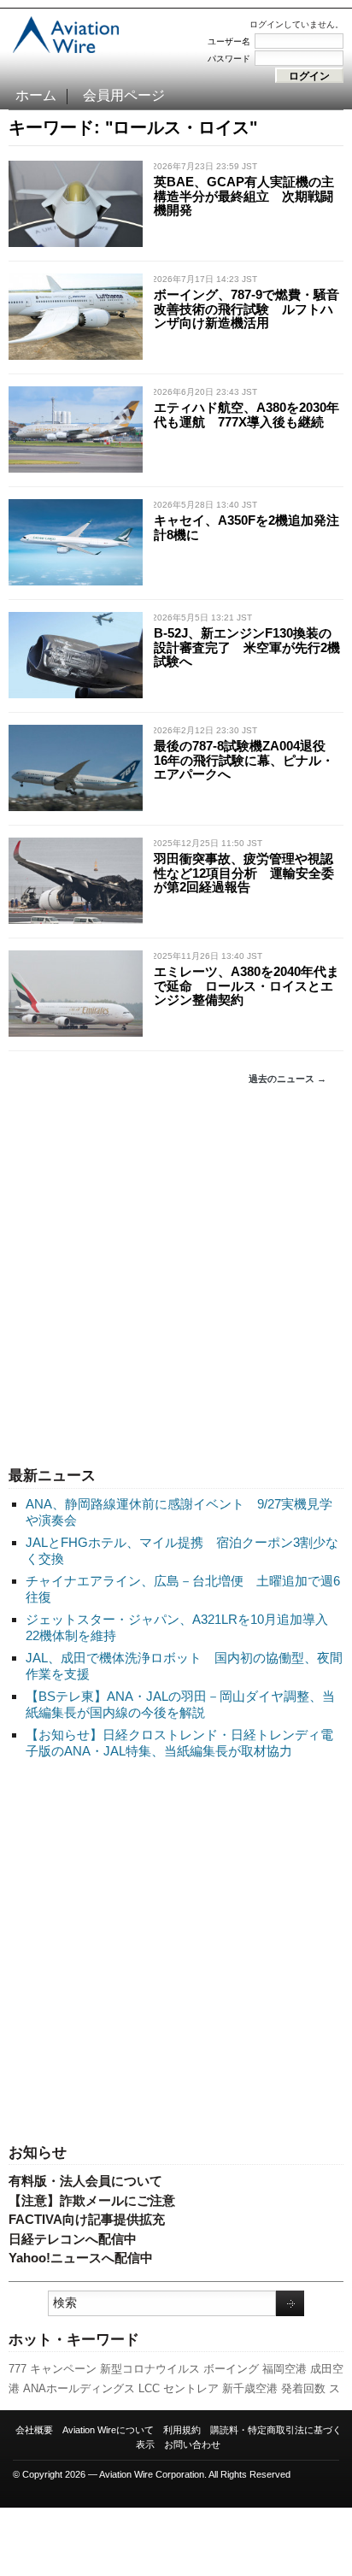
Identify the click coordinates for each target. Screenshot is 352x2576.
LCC (149, 2388)
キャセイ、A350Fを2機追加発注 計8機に (253, 527)
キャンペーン (63, 2369)
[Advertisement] (176, 1276)
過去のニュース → (287, 1079)
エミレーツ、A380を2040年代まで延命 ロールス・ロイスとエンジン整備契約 (246, 985)
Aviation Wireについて (108, 2430)
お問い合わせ (192, 2444)
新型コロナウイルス (150, 2369)
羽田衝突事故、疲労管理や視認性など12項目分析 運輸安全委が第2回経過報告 (244, 873)
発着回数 (303, 2388)
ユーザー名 (229, 41)
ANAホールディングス (79, 2388)
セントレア (191, 2388)
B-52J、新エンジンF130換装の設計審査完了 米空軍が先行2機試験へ (247, 647)
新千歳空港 (250, 2388)
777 (18, 2369)
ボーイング (231, 2369)
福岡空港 (285, 2369)
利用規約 (182, 2430)
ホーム (36, 95)
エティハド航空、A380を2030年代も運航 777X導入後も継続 (246, 415)
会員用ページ (124, 95)
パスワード (229, 59)
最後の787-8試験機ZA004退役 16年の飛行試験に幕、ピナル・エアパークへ (246, 760)
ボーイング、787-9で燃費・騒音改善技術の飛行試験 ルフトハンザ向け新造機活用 (246, 309)
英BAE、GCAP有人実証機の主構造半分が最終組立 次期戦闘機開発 (244, 196)
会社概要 (34, 2430)
